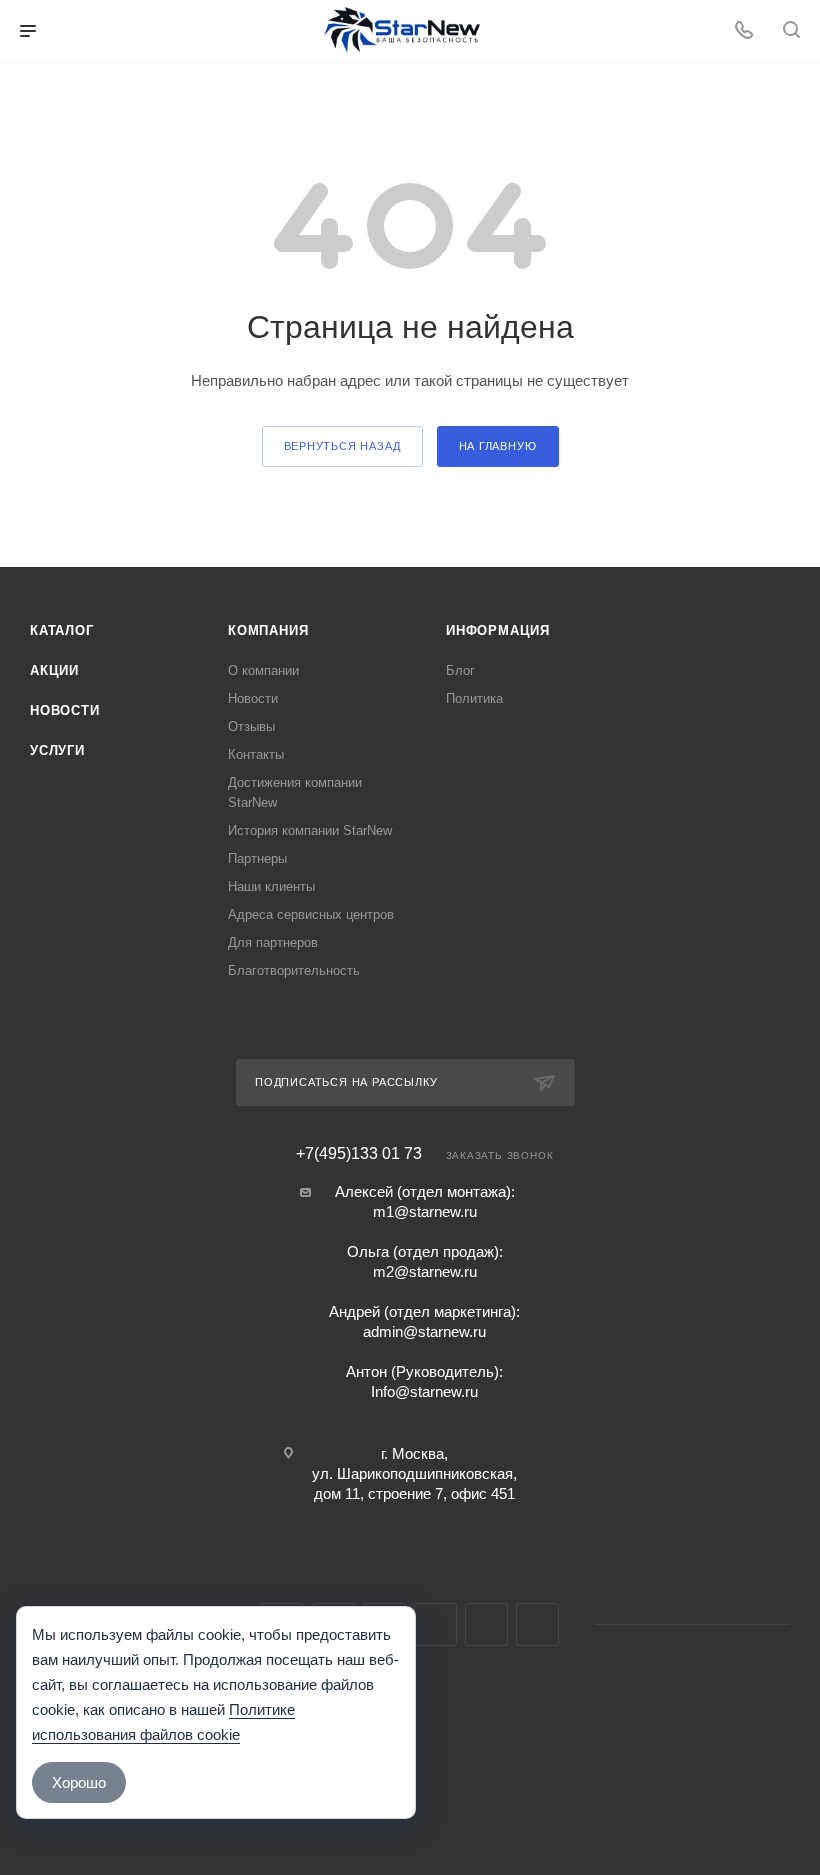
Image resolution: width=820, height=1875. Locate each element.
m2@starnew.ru (425, 1271)
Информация (498, 630)
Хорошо (79, 1782)
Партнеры (257, 858)
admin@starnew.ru (424, 1331)
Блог (460, 670)
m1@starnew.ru (425, 1211)
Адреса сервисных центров (311, 914)
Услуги (57, 750)
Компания (268, 630)
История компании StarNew (310, 830)
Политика (474, 698)
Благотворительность (294, 970)
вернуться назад (342, 446)
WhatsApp (486, 1624)
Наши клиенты (271, 886)
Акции (54, 670)
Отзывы (251, 726)
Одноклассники (435, 1624)
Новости (65, 710)
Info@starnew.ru (424, 1391)
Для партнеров (273, 942)
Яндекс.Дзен (537, 1624)
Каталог (62, 630)
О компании (263, 670)
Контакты (256, 754)
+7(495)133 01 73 (359, 1154)
